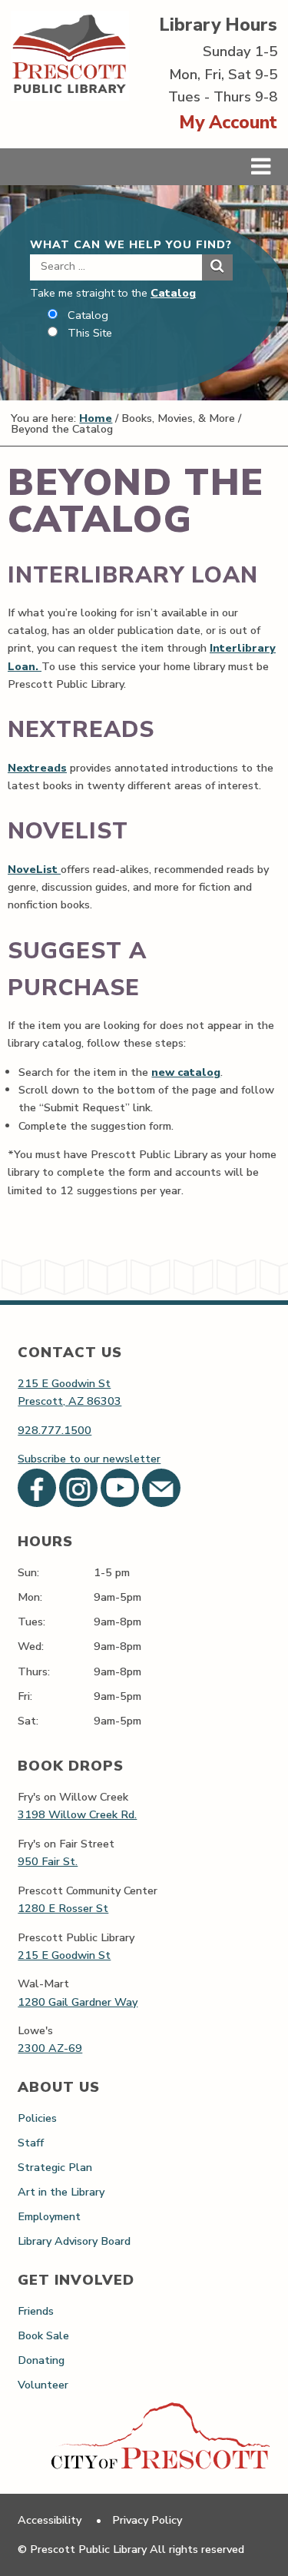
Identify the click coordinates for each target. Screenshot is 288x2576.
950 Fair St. (48, 1861)
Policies (37, 2118)
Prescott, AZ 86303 (70, 1401)
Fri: (25, 1696)
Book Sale (43, 2335)
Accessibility (50, 2520)
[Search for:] (116, 266)
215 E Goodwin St (64, 1383)
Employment (49, 2216)
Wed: (31, 1646)
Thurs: (34, 1671)
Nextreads (37, 768)
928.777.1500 (55, 1430)
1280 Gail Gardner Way (78, 2002)
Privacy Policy (147, 2520)
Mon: (30, 1597)
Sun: (28, 1572)
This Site (90, 333)
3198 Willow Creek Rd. (77, 1814)
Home (96, 418)
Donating (41, 2360)
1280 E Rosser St (63, 1908)
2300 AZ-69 (50, 2048)
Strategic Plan (55, 2167)
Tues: (31, 1622)
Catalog (173, 293)
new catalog (186, 1072)
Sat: (28, 1721)
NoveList (34, 869)
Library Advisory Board (74, 2241)
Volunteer (43, 2385)
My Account (228, 123)
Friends (36, 2311)
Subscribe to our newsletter (89, 1459)
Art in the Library (61, 2192)
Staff (31, 2143)
